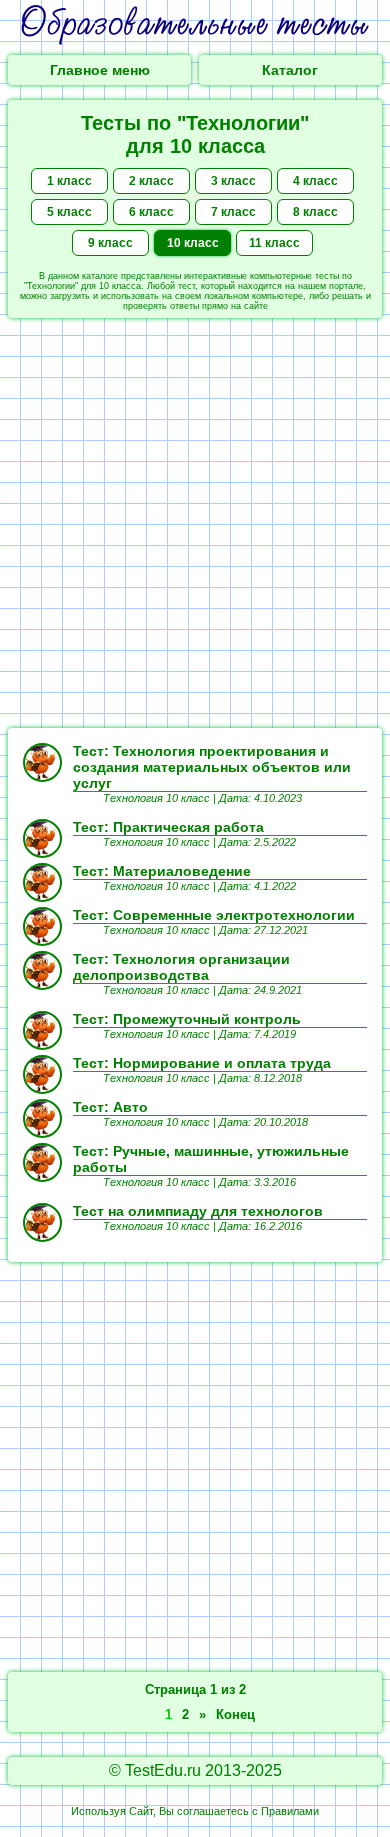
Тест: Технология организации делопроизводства (181, 967)
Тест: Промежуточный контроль (187, 1019)
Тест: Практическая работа (168, 827)
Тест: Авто (110, 1107)
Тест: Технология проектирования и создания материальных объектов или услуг (212, 767)
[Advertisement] (195, 523)
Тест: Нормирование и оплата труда (202, 1063)
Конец (235, 1714)
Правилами (290, 1811)
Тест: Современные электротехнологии (214, 915)
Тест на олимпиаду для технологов (198, 1211)
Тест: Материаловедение (162, 871)
